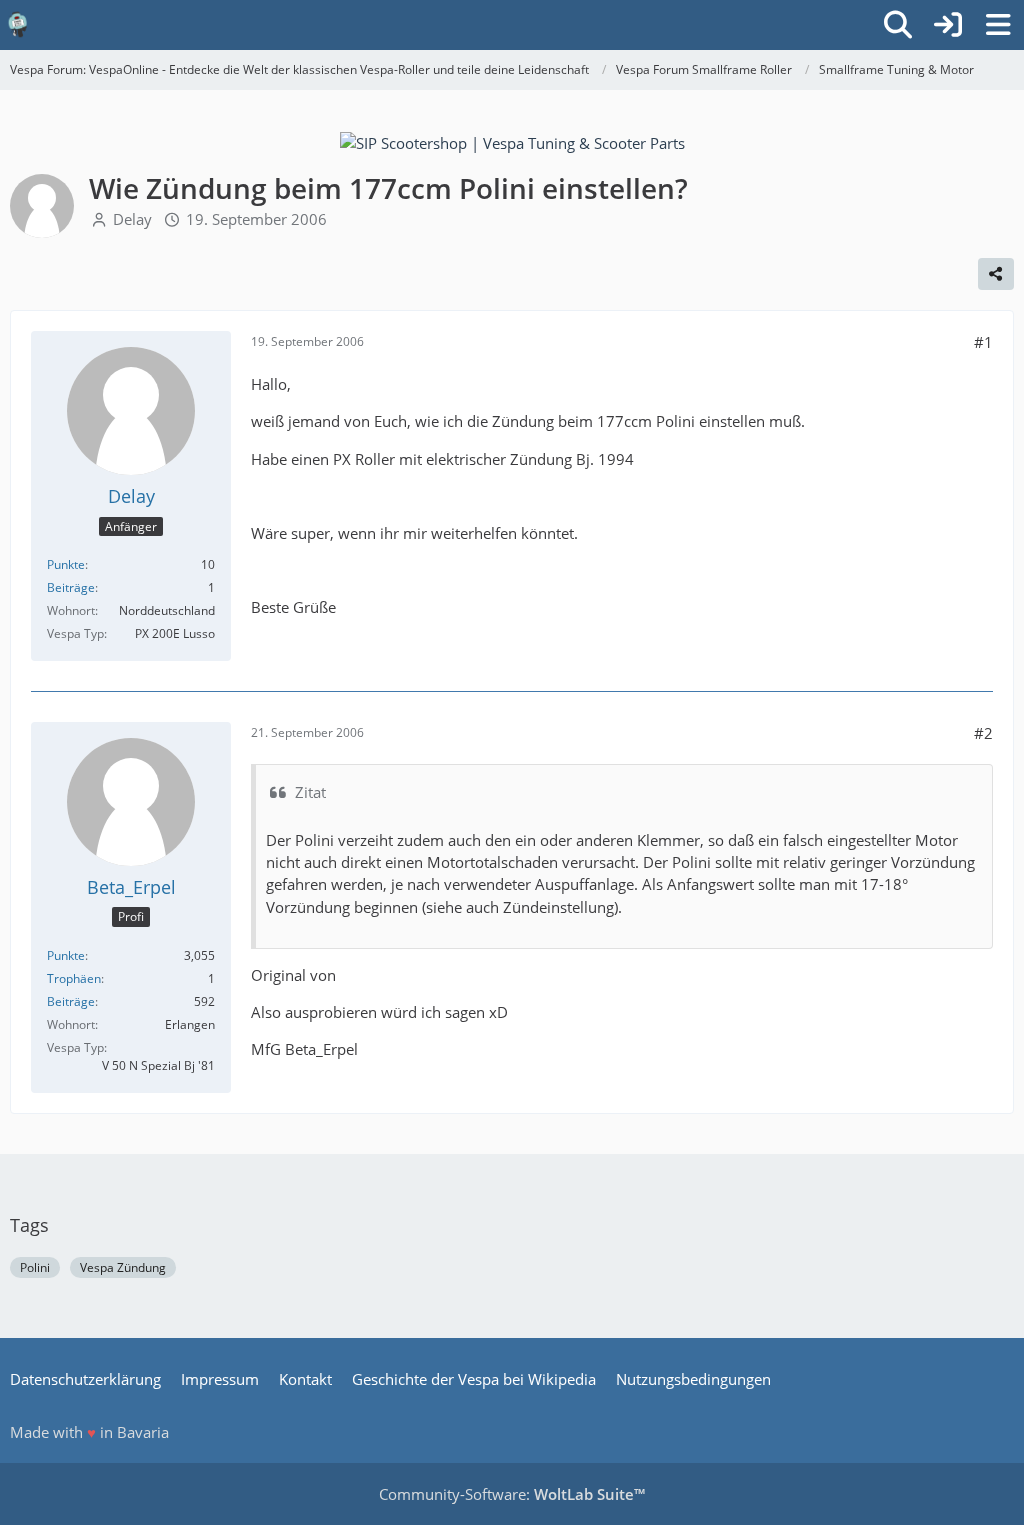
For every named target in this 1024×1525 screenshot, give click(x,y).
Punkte (66, 564)
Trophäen (74, 978)
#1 (983, 342)
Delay (132, 219)
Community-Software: (512, 1494)
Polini (35, 1267)
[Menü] (998, 25)
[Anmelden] (948, 25)
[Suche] (898, 25)
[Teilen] (996, 274)
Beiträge (71, 587)
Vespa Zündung (123, 1267)
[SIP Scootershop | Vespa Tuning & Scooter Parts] (512, 141)
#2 (983, 733)
